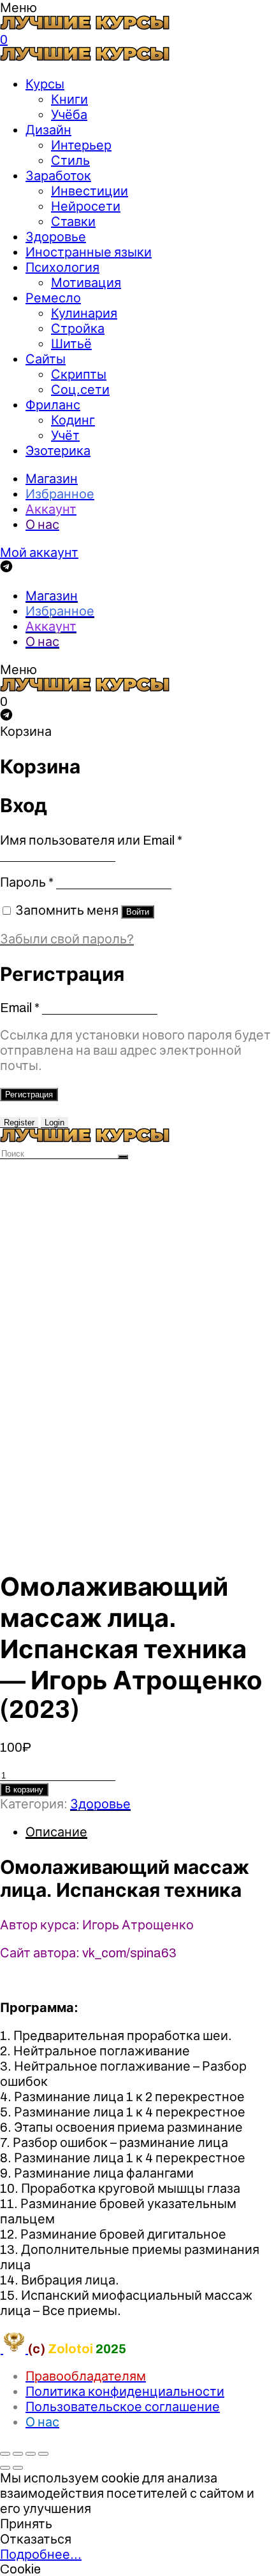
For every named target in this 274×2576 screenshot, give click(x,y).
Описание (56, 1832)
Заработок (58, 176)
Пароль (27, 882)
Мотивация (86, 283)
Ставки (73, 222)
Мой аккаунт (39, 553)
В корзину (24, 1790)
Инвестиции (90, 191)
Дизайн (48, 130)
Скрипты (79, 374)
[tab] (150, 1832)
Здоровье (56, 237)
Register (19, 1123)
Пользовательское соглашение (123, 2407)
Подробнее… (41, 2554)
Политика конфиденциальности (125, 2391)
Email (20, 1008)
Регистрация (29, 1094)
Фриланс (53, 405)
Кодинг (73, 420)
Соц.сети (80, 390)
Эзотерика (58, 451)
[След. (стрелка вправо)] (18, 2468)
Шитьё (71, 344)
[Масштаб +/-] (43, 2454)
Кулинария (84, 313)
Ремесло (53, 298)
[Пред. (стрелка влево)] (5, 2468)
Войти (138, 912)
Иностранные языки (89, 252)
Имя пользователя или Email (91, 840)
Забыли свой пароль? (67, 939)
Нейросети (86, 206)
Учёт (65, 435)
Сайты (46, 359)
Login (54, 1123)
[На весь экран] (31, 2454)
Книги (69, 99)
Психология (62, 267)
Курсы (45, 84)
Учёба (69, 115)
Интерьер (81, 145)
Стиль (70, 160)
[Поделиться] (18, 2454)
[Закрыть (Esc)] (5, 2454)
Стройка (78, 328)
